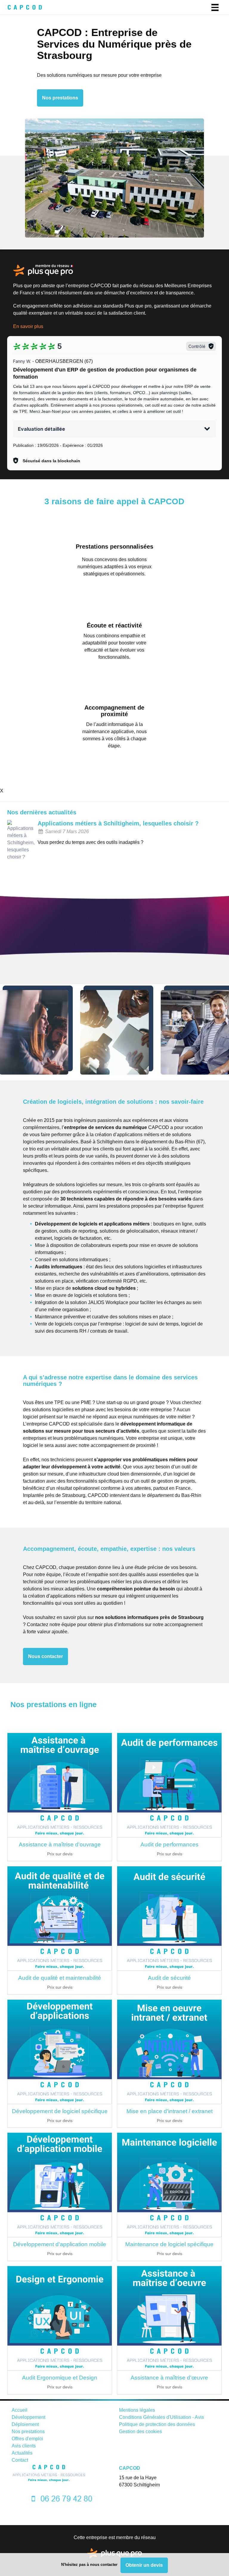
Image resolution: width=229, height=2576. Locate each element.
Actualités (22, 2453)
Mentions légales (137, 2410)
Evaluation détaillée (41, 429)
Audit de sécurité (169, 1978)
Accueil (20, 2410)
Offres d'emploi (27, 2439)
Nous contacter (45, 1656)
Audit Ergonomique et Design (60, 2378)
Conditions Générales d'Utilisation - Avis (161, 2417)
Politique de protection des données (157, 2424)
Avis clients (24, 2446)
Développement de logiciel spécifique (60, 2111)
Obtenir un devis (144, 2565)
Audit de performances (170, 1844)
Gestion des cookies (140, 2431)
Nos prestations (60, 98)
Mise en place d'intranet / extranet (170, 2111)
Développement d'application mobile (60, 2244)
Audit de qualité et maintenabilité (60, 1978)
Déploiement (25, 2424)
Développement (28, 2417)
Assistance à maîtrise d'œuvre (169, 2378)
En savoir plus (28, 326)
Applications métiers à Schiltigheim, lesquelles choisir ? (118, 823)
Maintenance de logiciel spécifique (169, 2244)
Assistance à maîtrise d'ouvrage (60, 1844)
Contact (20, 2460)
